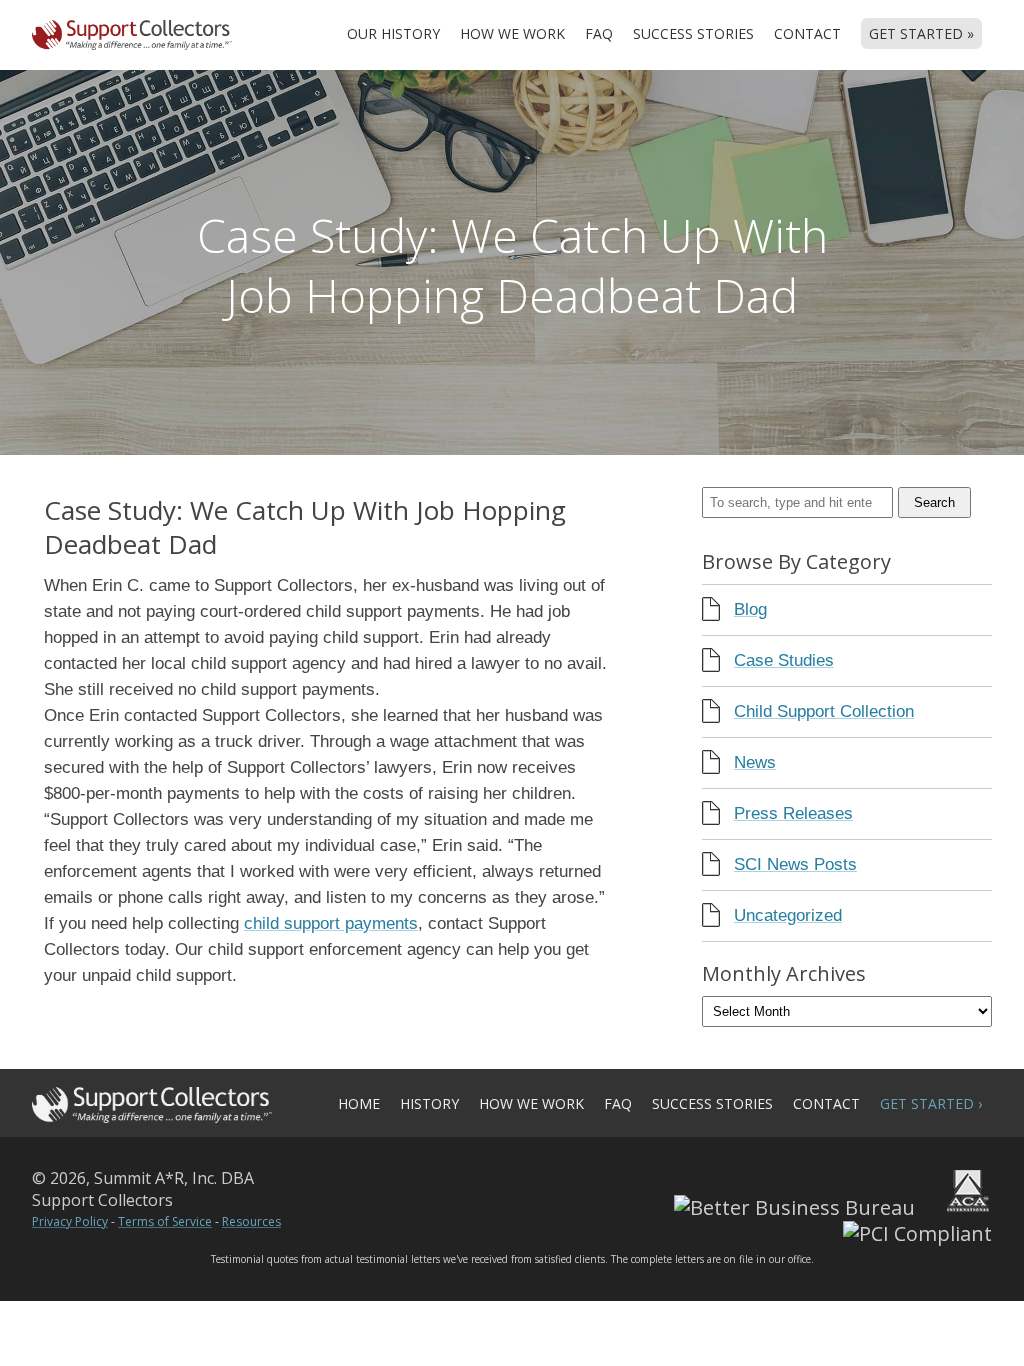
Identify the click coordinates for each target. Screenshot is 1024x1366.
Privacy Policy (70, 1221)
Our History (393, 33)
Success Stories (693, 33)
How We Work (512, 33)
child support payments (331, 923)
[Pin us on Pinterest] (416, 1191)
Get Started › (931, 1103)
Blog (750, 609)
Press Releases (793, 813)
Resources (251, 1221)
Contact (807, 33)
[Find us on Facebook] (476, 1191)
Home (359, 1103)
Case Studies (784, 660)
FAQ (599, 33)
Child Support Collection (824, 711)
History (429, 1103)
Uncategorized (788, 915)
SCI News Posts (795, 864)
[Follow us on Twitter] (356, 1191)
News (755, 762)
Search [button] (934, 502)
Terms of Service (165, 1221)
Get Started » (921, 33)
